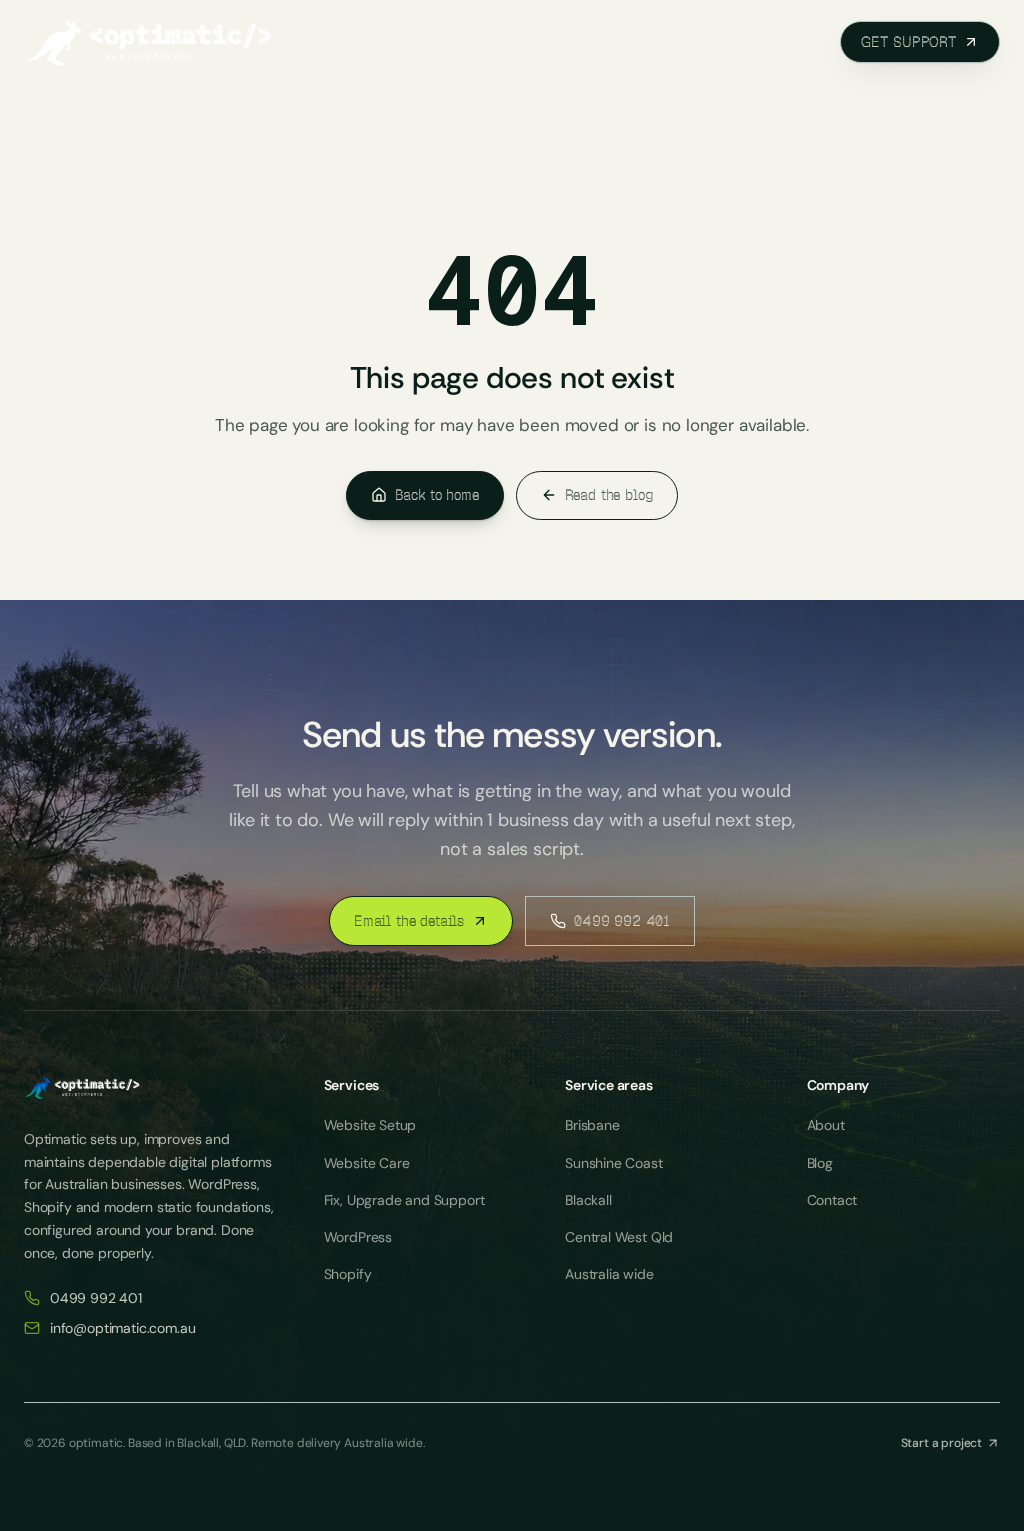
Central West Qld (619, 1237)
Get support (909, 42)
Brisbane (592, 1125)
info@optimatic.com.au (122, 1328)
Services (397, 42)
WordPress (358, 1237)
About (647, 42)
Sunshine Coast (614, 1163)
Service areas (528, 42)
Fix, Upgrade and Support (404, 1200)
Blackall (588, 1200)
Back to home (437, 495)
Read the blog (609, 495)
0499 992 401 (622, 921)
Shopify (348, 1274)
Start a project (941, 1443)
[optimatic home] (149, 42)
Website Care (367, 1163)
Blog (726, 42)
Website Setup (370, 1125)
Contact (832, 1200)
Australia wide (609, 1274)
